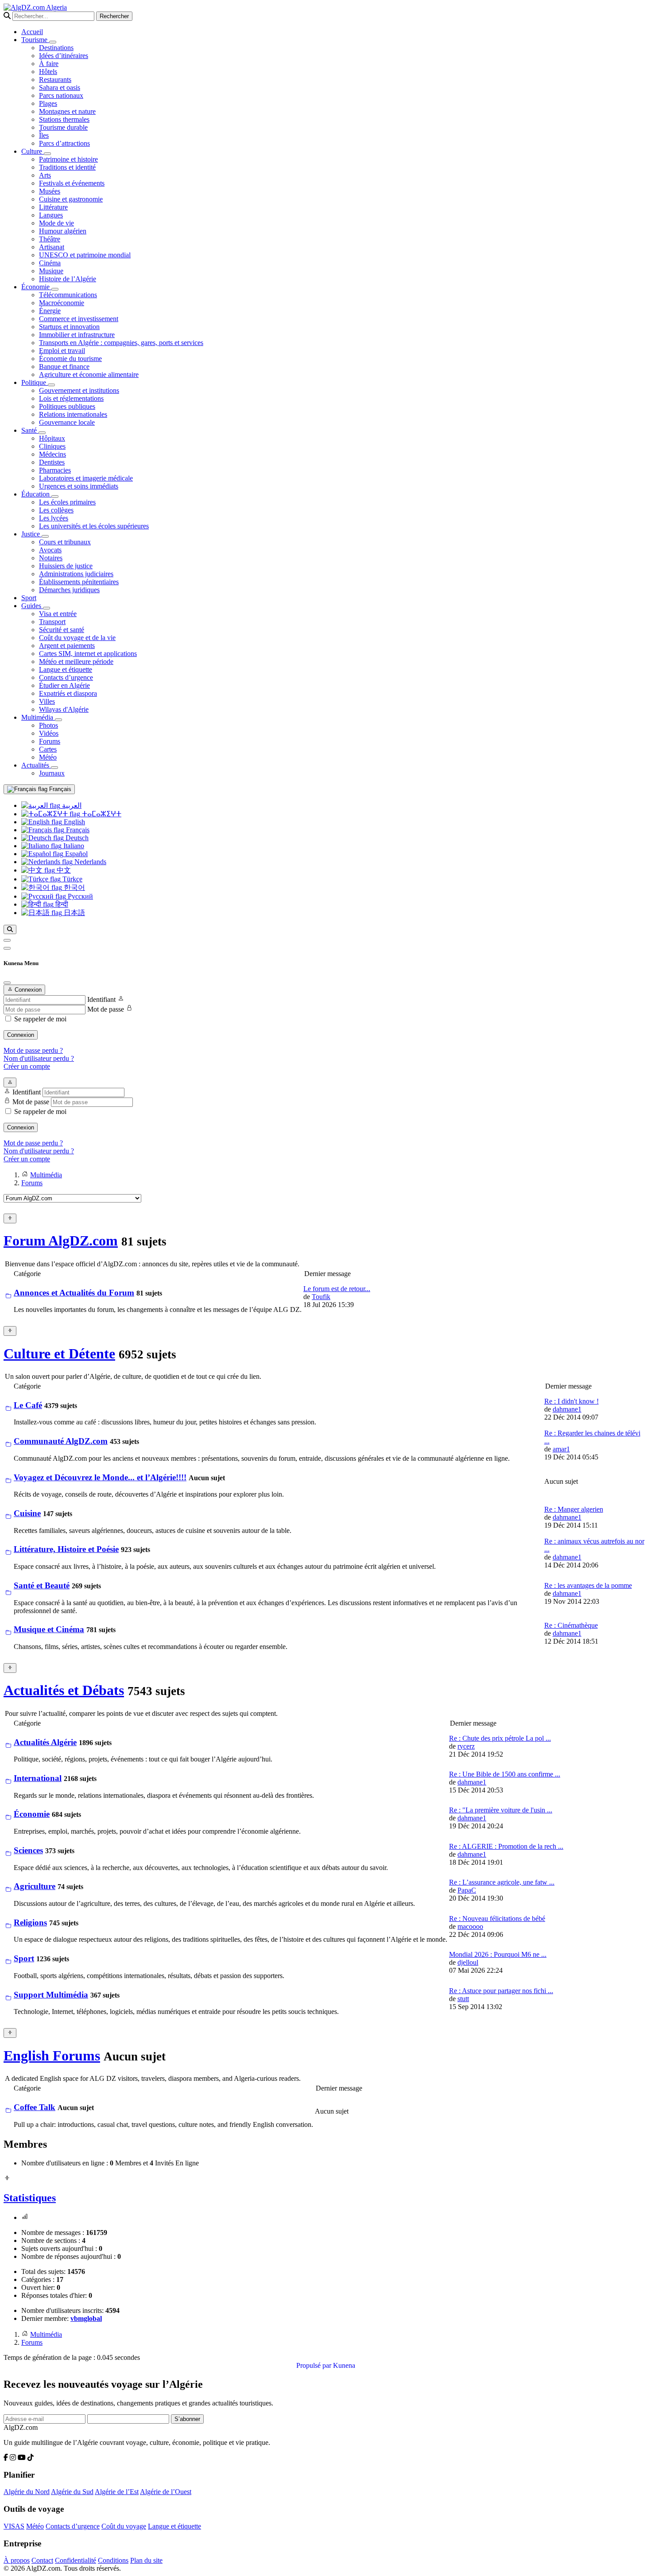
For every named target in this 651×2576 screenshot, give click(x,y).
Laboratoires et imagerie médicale (86, 478)
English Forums (52, 2056)
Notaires (51, 558)
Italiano (73, 846)
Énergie (50, 311)
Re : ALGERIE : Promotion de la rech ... (506, 1846)
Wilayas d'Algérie (64, 709)
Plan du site (146, 2560)
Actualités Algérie (45, 1742)
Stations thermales (64, 119)
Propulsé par (315, 2365)
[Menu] (7, 940)
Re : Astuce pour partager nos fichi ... (501, 1991)
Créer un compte (27, 1066)
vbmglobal (86, 2318)
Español (76, 854)
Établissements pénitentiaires (79, 582)
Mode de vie (56, 223)
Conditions (113, 2560)
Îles (44, 135)
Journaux (52, 773)
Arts (45, 175)
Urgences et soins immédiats (79, 486)
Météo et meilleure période (76, 661)
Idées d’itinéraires (64, 56)
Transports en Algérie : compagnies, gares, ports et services (121, 343)
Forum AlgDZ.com (61, 1241)
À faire (49, 64)
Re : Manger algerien (574, 1509)
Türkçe (72, 879)
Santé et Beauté (42, 1585)
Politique (35, 382)
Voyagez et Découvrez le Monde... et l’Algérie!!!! (100, 1477)
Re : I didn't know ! (572, 1401)
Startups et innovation (69, 327)
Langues (51, 215)
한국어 (74, 887)
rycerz (466, 1746)
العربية (71, 805)
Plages (48, 103)
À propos (17, 2560)
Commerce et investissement (79, 319)
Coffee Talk (35, 2107)
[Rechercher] (10, 929)
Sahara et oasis (60, 87)
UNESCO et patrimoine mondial (85, 255)
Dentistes (52, 462)
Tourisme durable (63, 127)
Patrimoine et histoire (68, 159)
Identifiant (101, 999)
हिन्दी (61, 904)
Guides (32, 606)
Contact (42, 2560)
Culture (33, 151)
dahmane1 (567, 1409)
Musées (50, 191)
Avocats (50, 550)
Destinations (56, 48)
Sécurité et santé (62, 630)
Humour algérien (63, 231)
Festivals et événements (72, 183)
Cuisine (27, 1513)
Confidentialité (76, 2560)
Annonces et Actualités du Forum (74, 1293)
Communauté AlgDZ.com (61, 1441)
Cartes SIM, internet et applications (88, 654)
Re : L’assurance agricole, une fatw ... (502, 1882)
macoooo (470, 1926)
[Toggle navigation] (7, 948)
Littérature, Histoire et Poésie (66, 1549)
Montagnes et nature (67, 111)
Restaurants (55, 80)
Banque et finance (64, 367)
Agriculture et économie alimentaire (89, 374)
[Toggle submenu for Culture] (47, 154)
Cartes (48, 749)
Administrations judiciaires (76, 574)
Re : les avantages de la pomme (588, 1585)
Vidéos (49, 733)
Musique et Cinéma (49, 1629)
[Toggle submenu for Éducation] (55, 497)
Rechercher (114, 16)
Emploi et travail (62, 351)
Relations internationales (73, 414)
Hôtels (48, 72)
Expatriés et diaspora (68, 693)
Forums (50, 741)
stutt (463, 1999)
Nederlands (89, 862)
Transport (52, 622)
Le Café (28, 1405)
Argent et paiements (67, 646)
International (38, 1778)
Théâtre (50, 239)
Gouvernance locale (67, 422)
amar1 (561, 1449)
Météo (48, 757)
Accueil (32, 32)
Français (59, 789)
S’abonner (187, 2419)
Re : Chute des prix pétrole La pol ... (500, 1738)
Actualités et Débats (64, 1690)
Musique (51, 271)
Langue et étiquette (66, 669)
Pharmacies (55, 470)
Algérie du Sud (72, 2492)
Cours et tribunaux (65, 542)
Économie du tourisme (70, 359)
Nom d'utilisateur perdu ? (39, 1058)
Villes (47, 701)
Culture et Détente (59, 1354)
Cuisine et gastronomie (71, 199)
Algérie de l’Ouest (166, 2492)
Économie (36, 287)
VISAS (14, 2526)
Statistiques (30, 2198)
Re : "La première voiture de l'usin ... (501, 1810)
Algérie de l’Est (117, 2492)
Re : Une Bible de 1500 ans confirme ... (505, 1774)
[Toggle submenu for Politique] (51, 385)
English (74, 822)
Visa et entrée (58, 614)
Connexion (21, 1035)
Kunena (344, 2365)
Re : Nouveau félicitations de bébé (497, 1918)
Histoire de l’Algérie (68, 279)
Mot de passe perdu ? (33, 1050)
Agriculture (35, 1886)
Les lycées (54, 518)
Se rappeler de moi (40, 1019)
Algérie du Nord (27, 2492)
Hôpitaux (52, 438)
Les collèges (56, 510)
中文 (63, 870)
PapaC (467, 1890)
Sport (29, 598)
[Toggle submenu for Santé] (42, 433)
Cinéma (50, 263)
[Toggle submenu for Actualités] (54, 768)
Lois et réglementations (71, 398)
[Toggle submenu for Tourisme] (53, 42)
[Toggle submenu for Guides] (46, 608)
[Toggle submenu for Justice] (45, 536)
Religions (30, 1922)
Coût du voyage (124, 2526)
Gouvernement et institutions (79, 390)
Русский (79, 896)
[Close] (7, 983)
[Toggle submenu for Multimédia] (58, 720)
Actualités (36, 765)
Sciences (28, 1850)
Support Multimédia (51, 1995)
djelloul (468, 1962)
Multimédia (38, 717)
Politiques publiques (67, 406)
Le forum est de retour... (337, 1289)
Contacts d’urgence (66, 677)
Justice (31, 534)
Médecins (52, 454)
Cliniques (52, 446)
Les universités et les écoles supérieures (94, 526)
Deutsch (76, 838)
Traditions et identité (67, 167)
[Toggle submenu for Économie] (55, 289)
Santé (30, 430)
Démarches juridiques (69, 590)
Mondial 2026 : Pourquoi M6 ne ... (498, 1954)
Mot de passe (106, 1009)
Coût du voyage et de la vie (77, 638)
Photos (48, 725)
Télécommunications (68, 295)
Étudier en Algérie (64, 685)
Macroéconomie (62, 303)
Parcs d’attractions (64, 143)
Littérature (53, 207)
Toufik (321, 1297)
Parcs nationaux (61, 95)
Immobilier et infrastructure (77, 335)
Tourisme (35, 40)
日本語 (74, 913)
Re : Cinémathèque (571, 1625)
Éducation (36, 494)
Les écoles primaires (67, 502)
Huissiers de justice (66, 566)
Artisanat (52, 247)
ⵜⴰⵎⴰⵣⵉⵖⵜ (101, 814)
